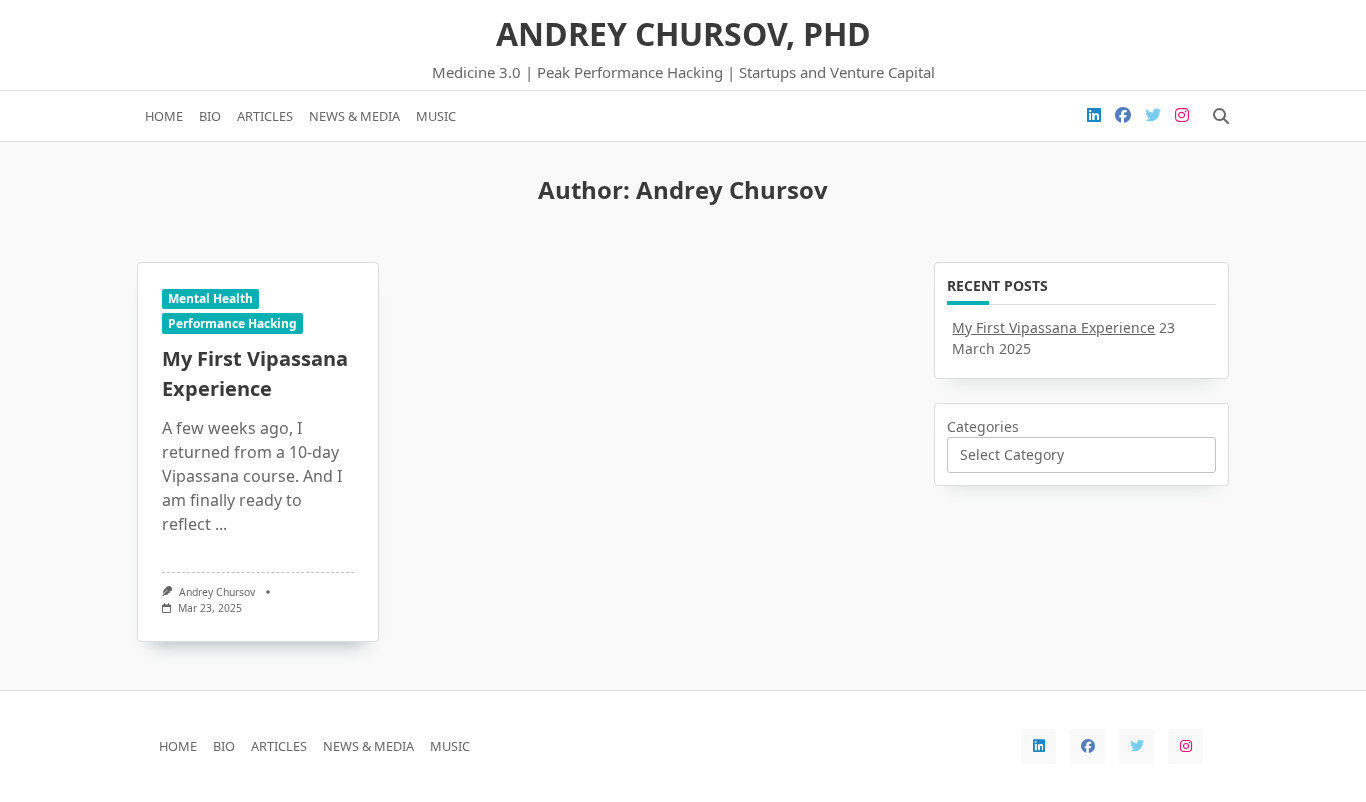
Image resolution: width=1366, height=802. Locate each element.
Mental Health (210, 298)
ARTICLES (265, 116)
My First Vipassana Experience (1053, 327)
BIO (210, 116)
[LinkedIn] (1094, 116)
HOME (164, 116)
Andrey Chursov (217, 592)
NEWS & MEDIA (354, 116)
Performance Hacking (232, 323)
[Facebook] (1123, 116)
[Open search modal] (1221, 116)
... (221, 524)
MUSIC (436, 116)
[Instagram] (1182, 116)
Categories (983, 426)
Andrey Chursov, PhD (683, 33)
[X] (1153, 116)
